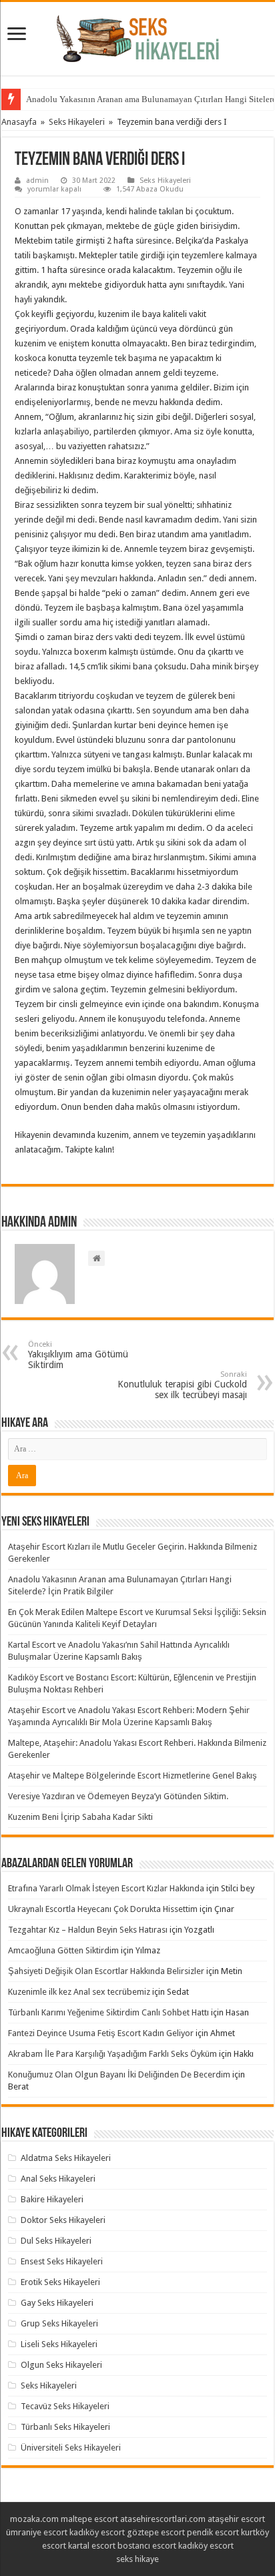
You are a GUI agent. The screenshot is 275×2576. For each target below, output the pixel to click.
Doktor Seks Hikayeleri (63, 2220)
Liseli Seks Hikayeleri (59, 2344)
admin (37, 181)
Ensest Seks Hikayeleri (62, 2261)
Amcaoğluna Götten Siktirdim (63, 1950)
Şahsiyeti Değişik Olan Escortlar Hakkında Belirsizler (106, 1971)
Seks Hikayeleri (77, 122)
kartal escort (92, 2546)
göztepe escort (156, 2532)
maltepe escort (89, 2519)
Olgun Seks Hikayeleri (61, 2365)
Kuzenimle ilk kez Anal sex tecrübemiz (79, 1992)
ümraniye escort (37, 2532)
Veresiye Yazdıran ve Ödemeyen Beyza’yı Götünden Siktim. (118, 1796)
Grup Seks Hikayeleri (59, 2323)
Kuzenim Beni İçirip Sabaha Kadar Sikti (80, 1817)
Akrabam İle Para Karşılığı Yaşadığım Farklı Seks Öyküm (112, 2054)
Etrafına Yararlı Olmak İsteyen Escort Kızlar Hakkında (106, 1888)
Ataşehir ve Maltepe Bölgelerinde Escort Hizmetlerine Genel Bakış (132, 1776)
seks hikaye (137, 2559)
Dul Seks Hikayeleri (56, 2241)
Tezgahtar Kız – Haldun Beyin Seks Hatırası (88, 1930)
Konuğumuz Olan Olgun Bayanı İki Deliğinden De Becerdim (119, 2074)
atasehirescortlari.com (163, 2519)
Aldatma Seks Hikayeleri (66, 2158)
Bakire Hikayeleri (52, 2199)
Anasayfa (19, 122)
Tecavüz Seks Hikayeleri (65, 2406)
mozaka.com (34, 2519)
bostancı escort (147, 2546)
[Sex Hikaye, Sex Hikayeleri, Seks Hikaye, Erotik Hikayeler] (138, 36)
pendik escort (213, 2532)
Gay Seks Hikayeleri (57, 2303)
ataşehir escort (236, 2519)
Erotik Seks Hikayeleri (60, 2282)
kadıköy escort (97, 2532)
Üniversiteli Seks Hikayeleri (71, 2448)
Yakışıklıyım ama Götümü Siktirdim (78, 1355)
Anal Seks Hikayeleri (58, 2179)
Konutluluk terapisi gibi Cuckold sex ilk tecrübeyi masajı (182, 1385)
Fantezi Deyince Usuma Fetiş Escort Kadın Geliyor (101, 2033)
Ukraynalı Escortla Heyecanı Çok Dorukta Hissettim (103, 1909)
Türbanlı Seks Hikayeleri (65, 2427)
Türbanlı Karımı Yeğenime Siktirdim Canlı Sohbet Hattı (108, 2012)
